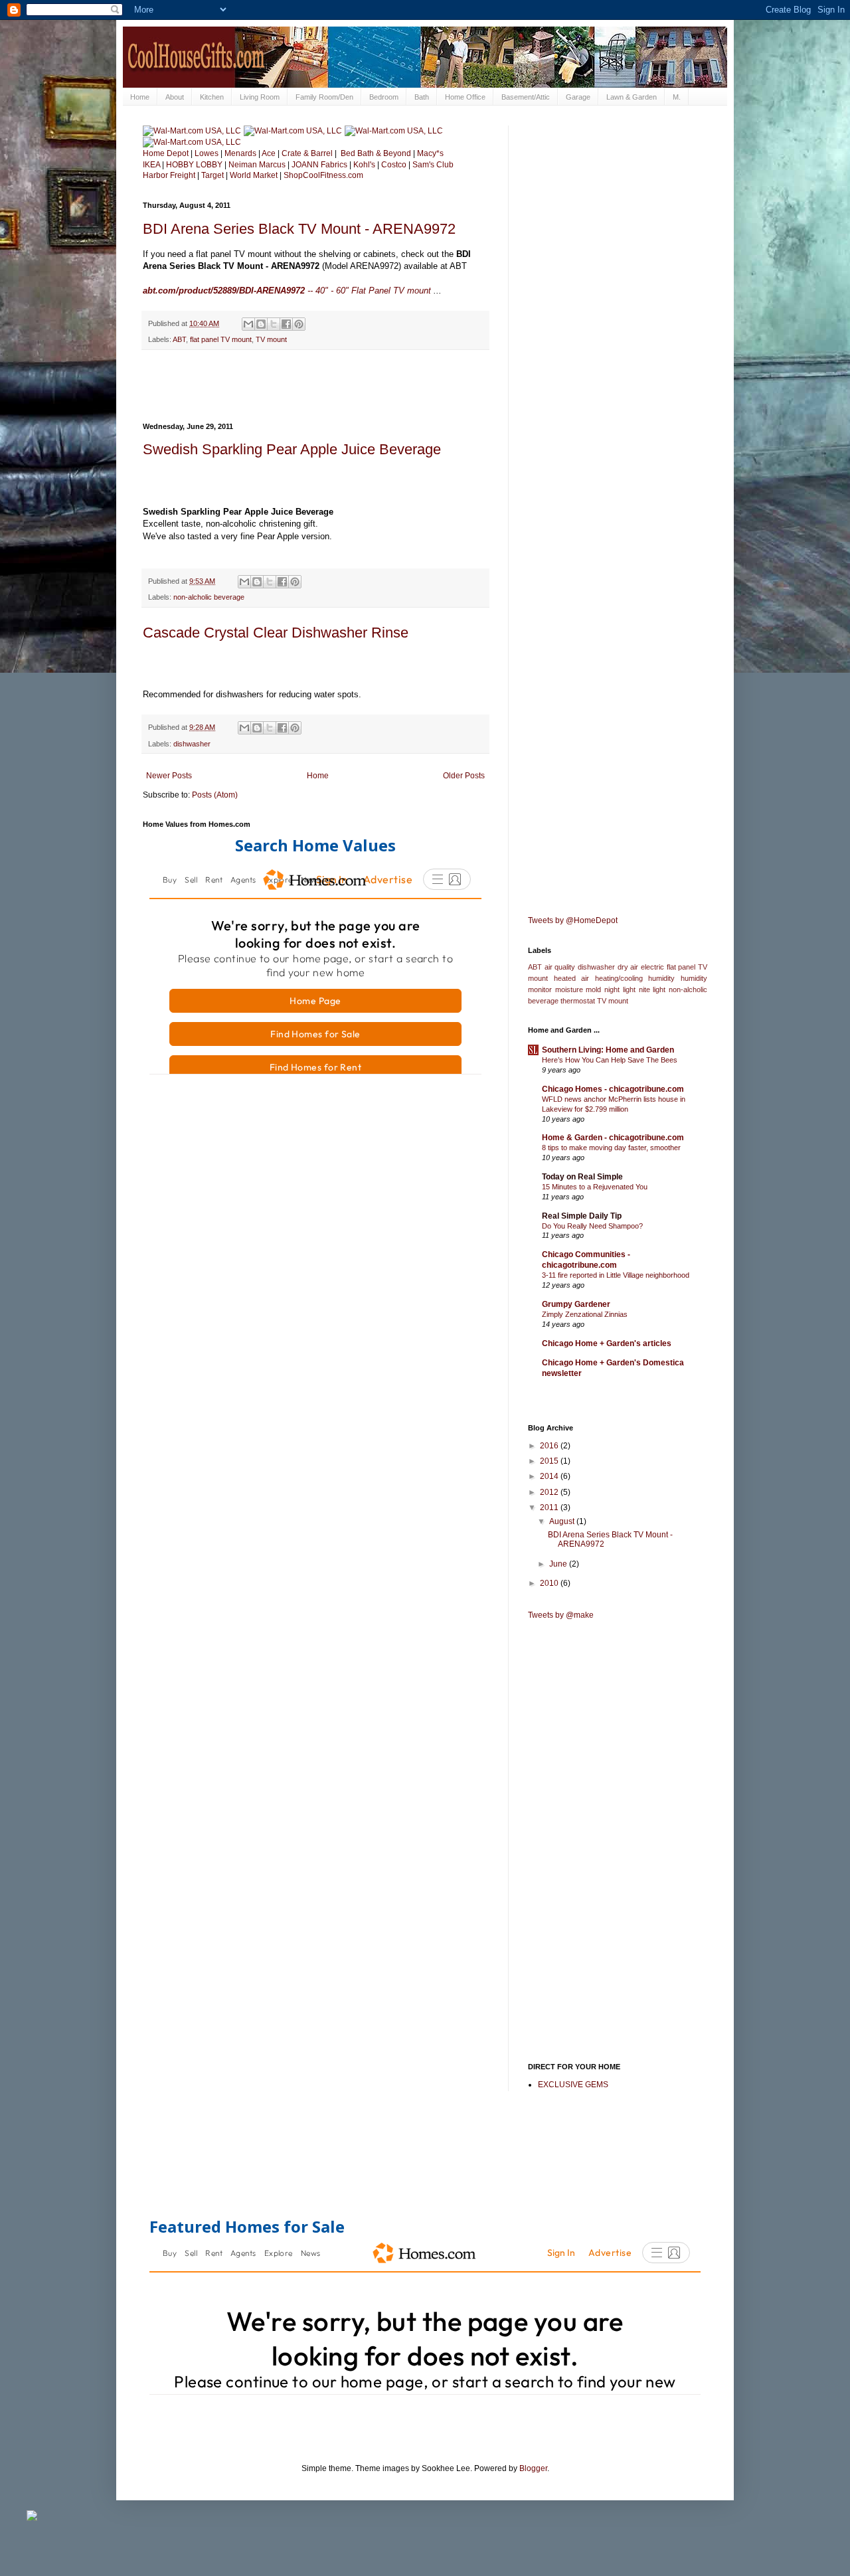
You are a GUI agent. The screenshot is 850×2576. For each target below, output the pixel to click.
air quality (560, 967)
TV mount (271, 339)
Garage (578, 97)
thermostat (578, 1001)
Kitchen (212, 97)
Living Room (260, 97)
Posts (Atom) (215, 795)
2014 (550, 1476)
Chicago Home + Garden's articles (607, 1343)
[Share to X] (274, 324)
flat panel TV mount (221, 339)
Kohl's (364, 165)
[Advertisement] (315, 386)
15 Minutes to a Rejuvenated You (595, 1187)
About (175, 97)
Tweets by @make (561, 1615)
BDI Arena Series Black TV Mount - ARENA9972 (299, 229)
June (559, 1564)
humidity (661, 978)
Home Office (465, 97)
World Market (254, 175)
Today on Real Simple (582, 1177)
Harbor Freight (169, 175)
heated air (572, 978)
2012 (550, 1492)
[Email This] (248, 324)
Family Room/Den (324, 97)
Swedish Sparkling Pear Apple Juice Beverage (292, 449)
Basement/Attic (526, 97)
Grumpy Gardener (576, 1304)
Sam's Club (433, 165)
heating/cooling (619, 978)
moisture (569, 989)
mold (593, 989)
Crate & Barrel (307, 153)
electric (652, 967)
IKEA (151, 165)
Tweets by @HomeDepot (573, 920)
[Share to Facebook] (286, 324)
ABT (179, 339)
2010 (550, 1583)
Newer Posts (169, 776)
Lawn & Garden (632, 97)
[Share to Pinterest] (299, 324)
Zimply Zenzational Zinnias (585, 1314)
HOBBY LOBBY (195, 165)
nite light (652, 989)
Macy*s (430, 153)
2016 (550, 1446)
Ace (269, 153)
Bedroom (384, 97)
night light (620, 989)
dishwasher (192, 744)
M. (677, 97)
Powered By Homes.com (435, 1089)
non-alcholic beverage (209, 597)
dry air (628, 967)
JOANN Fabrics (320, 165)
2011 (550, 1507)
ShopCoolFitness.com (323, 175)
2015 (550, 1461)
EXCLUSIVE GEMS (573, 2085)
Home (140, 97)
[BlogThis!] (261, 324)
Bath (422, 97)
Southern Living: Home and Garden (608, 1050)
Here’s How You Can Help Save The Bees (610, 1060)
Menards (240, 153)
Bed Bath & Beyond (376, 153)
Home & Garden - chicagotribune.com (613, 1138)
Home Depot (166, 153)
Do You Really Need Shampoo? (592, 1226)
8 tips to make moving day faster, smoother (611, 1148)
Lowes (207, 153)
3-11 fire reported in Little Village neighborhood (616, 1275)
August (563, 1521)
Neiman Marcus (257, 165)
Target (212, 175)
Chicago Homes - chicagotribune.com (613, 1089)
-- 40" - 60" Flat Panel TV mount (287, 291)
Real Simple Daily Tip (582, 1216)
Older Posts (464, 776)
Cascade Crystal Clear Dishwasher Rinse (276, 633)
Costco (394, 165)
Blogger (533, 2468)
